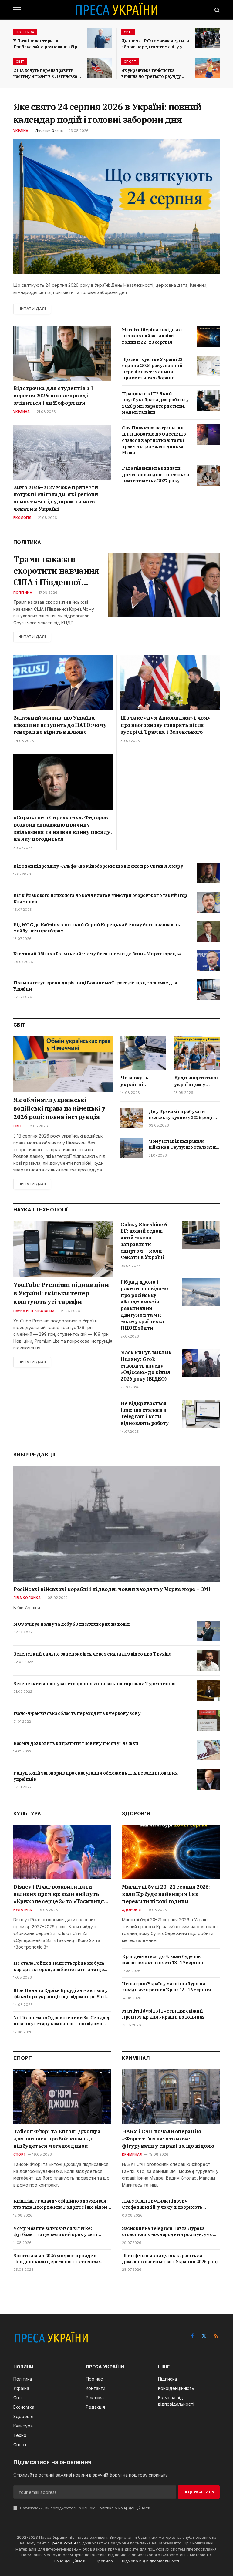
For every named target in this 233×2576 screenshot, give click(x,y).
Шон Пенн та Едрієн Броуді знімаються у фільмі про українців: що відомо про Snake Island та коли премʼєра (62, 1994)
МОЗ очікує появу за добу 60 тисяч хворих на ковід (71, 1624)
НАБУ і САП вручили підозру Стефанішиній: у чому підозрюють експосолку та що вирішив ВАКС (162, 2204)
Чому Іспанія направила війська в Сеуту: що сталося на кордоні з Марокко (183, 1144)
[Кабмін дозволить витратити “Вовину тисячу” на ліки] (208, 1750)
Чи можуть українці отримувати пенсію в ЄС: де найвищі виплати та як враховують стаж (143, 1081)
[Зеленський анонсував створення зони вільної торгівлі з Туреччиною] (208, 1690)
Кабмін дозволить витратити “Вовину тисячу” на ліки (76, 1743)
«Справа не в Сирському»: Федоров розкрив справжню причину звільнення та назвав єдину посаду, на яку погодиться (62, 828)
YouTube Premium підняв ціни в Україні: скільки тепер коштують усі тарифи (61, 1293)
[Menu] (17, 10)
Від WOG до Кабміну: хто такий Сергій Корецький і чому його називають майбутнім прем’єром (97, 928)
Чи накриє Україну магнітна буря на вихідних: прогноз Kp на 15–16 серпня (167, 1987)
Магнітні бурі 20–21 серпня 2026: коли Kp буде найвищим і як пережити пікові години (166, 1894)
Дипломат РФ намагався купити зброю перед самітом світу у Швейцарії (155, 44)
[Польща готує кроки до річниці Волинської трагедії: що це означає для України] (208, 990)
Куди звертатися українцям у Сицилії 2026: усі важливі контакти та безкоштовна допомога (196, 1081)
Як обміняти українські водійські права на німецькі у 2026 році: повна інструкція (59, 1108)
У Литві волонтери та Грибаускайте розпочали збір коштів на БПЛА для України (45, 44)
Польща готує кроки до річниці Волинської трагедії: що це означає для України (95, 986)
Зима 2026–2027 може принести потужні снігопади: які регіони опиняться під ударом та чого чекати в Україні (56, 498)
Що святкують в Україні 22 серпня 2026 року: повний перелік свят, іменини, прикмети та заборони (152, 369)
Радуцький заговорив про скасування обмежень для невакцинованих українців (95, 1776)
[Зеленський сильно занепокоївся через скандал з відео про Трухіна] (208, 1661)
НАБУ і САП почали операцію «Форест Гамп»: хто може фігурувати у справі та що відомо (168, 2139)
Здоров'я (131, 1910)
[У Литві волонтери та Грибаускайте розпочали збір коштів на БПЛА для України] (100, 38)
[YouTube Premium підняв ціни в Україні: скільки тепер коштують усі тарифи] (63, 1249)
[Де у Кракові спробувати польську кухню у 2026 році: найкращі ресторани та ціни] (132, 1118)
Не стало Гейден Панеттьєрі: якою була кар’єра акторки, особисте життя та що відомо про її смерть (59, 1966)
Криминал (132, 2154)
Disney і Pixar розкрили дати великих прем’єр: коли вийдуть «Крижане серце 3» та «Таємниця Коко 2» (59, 1894)
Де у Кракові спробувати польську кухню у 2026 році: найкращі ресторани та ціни (182, 1115)
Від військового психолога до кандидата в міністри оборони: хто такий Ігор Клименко (100, 898)
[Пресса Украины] (116, 10)
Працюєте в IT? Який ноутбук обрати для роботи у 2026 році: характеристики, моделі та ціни (155, 403)
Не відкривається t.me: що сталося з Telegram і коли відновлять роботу (145, 1413)
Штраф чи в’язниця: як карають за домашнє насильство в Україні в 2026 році (170, 2259)
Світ (128, 32)
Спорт (130, 62)
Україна (21, 131)
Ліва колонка (27, 1598)
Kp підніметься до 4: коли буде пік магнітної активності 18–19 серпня (163, 1959)
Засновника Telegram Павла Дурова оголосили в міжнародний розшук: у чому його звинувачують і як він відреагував (170, 2232)
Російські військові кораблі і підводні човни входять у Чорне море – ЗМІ (112, 1589)
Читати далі (32, 309)
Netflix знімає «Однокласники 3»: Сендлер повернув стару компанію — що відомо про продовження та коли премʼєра (62, 2021)
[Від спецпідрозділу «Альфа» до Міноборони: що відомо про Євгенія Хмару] (208, 873)
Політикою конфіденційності (123, 2508)
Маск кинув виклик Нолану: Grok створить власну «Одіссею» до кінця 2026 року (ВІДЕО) (146, 1366)
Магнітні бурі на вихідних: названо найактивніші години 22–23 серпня (152, 336)
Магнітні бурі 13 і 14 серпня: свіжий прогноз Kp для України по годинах (163, 2014)
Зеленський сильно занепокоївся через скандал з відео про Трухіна (92, 1654)
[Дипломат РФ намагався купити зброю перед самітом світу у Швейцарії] (208, 38)
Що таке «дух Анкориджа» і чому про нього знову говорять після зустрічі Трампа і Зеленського (166, 725)
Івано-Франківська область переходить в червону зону (77, 1713)
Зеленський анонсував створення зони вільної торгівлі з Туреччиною (95, 1684)
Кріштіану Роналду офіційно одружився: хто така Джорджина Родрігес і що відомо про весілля (62, 2204)
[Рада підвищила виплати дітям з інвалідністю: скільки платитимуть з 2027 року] (208, 475)
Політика (25, 32)
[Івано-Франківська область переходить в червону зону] (208, 1720)
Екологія (22, 518)
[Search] (216, 10)
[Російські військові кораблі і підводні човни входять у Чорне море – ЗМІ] (116, 1524)
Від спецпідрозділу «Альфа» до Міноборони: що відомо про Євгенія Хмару (98, 866)
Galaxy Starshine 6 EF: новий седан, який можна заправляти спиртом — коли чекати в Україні (144, 1241)
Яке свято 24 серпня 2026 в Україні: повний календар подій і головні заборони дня (107, 113)
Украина (22, 412)
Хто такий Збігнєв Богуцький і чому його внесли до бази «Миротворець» (97, 954)
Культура (23, 1910)
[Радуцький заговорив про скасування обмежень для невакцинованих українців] (208, 1780)
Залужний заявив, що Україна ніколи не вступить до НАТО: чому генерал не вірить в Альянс (60, 725)
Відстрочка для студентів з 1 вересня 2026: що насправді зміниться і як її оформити (53, 396)
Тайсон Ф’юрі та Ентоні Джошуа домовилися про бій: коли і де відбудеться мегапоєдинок (57, 2139)
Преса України (64, 2543)
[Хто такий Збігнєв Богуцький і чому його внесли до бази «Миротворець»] (208, 961)
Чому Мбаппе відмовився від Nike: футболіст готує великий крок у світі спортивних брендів (55, 2232)
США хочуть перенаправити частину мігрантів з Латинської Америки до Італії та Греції (46, 74)
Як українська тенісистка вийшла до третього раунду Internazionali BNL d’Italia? (151, 74)
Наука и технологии (34, 1311)
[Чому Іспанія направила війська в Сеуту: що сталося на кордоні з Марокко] (132, 1148)
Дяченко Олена (49, 131)
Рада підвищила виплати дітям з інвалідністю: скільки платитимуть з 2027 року (155, 474)
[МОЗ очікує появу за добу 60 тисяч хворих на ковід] (208, 1631)
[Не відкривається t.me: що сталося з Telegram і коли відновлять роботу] (201, 1414)
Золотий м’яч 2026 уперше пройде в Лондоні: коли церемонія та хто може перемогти (57, 2259)
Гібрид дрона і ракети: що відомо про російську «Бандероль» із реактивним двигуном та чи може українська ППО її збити (144, 1305)
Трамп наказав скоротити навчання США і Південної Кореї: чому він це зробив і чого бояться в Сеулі (56, 571)
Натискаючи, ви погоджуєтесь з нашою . (85, 2508)
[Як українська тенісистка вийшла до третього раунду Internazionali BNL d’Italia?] (208, 68)
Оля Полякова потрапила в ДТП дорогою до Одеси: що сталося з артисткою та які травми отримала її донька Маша (154, 440)
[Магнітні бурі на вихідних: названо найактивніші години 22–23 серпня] (208, 336)
